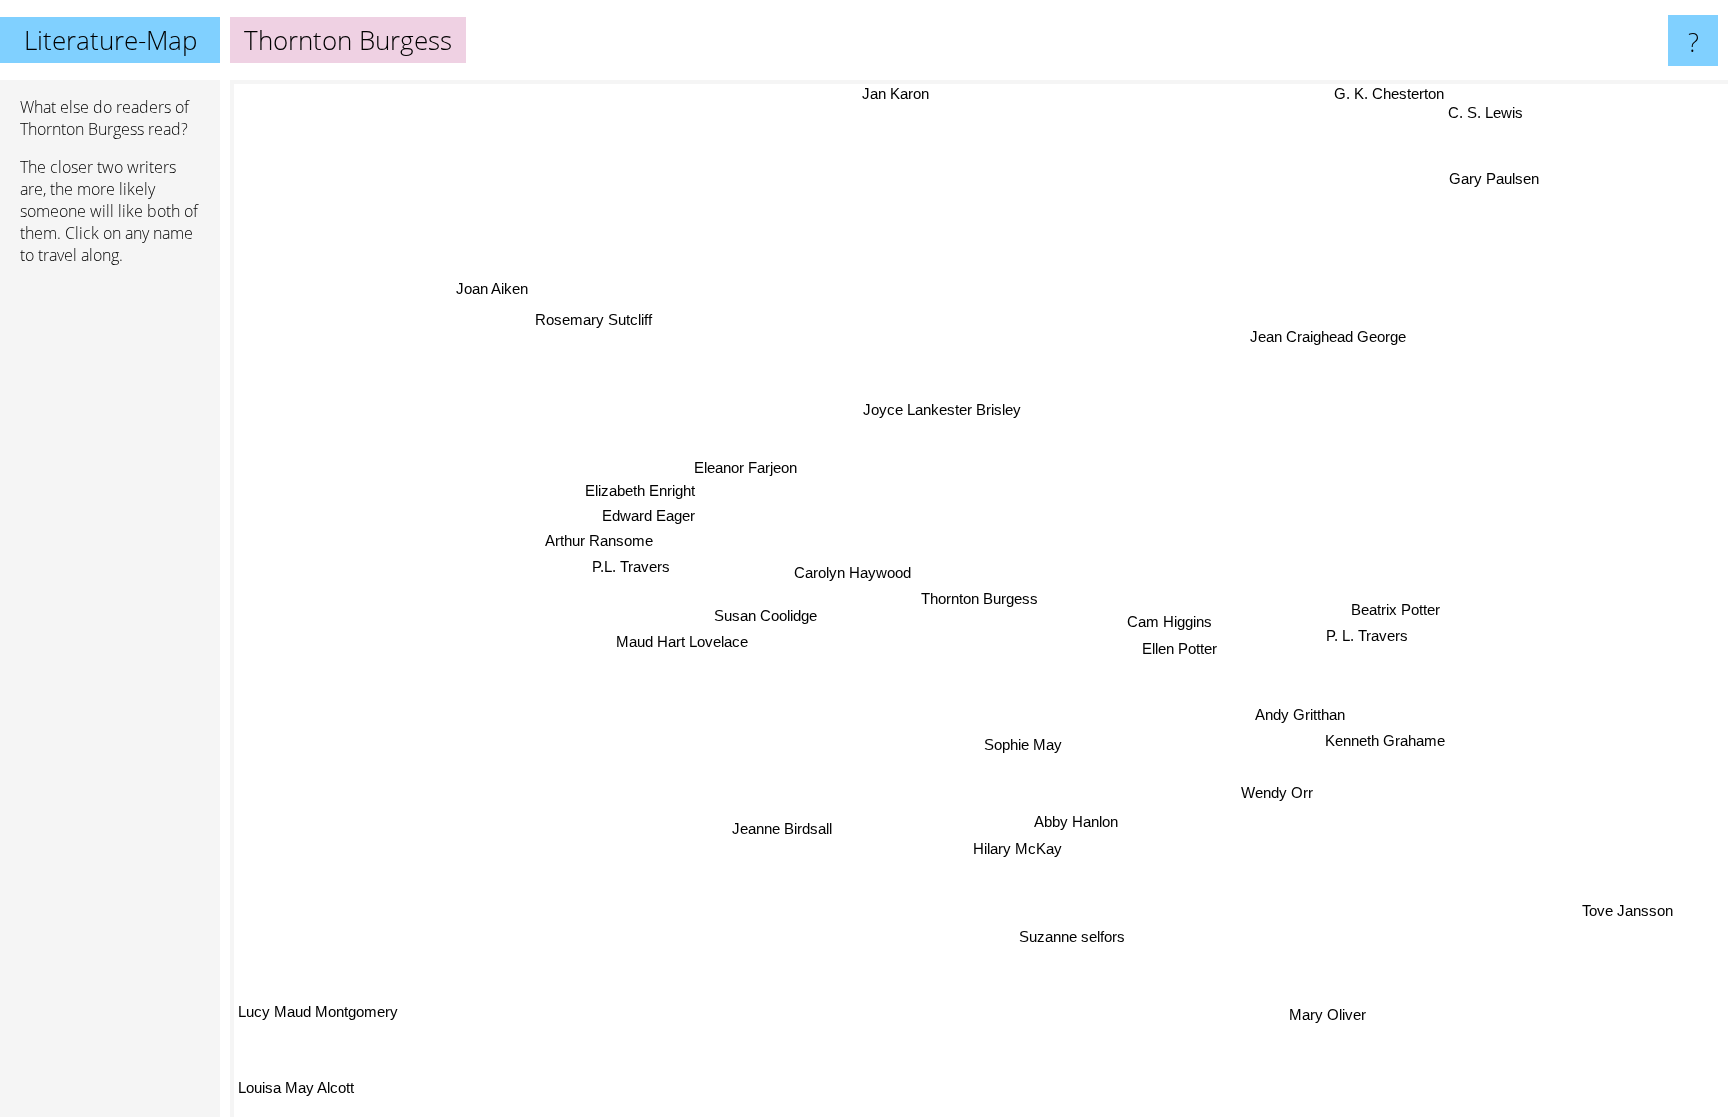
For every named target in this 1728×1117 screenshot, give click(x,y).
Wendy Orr (1277, 792)
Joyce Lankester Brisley (943, 409)
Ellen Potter (1180, 648)
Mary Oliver (1332, 1013)
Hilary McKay (1017, 848)
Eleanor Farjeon (747, 466)
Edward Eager (649, 514)
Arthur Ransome (600, 539)
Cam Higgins (1169, 622)
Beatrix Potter (1396, 608)
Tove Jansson (1627, 910)
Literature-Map (110, 40)
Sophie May (1022, 744)
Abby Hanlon (1076, 821)
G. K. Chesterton (1377, 93)
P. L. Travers (1368, 635)
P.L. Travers (632, 566)
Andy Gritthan (1301, 714)
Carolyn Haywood (852, 572)
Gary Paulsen (1503, 184)
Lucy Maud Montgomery (318, 1011)
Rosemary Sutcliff (593, 319)
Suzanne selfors (1071, 936)
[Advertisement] (110, 587)
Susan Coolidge (766, 615)
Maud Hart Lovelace (683, 641)
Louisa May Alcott (296, 1087)
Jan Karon (858, 93)
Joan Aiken (493, 287)
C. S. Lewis (1484, 110)
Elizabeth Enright (641, 489)
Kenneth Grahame (1386, 740)
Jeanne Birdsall (779, 827)
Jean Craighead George (1337, 340)
